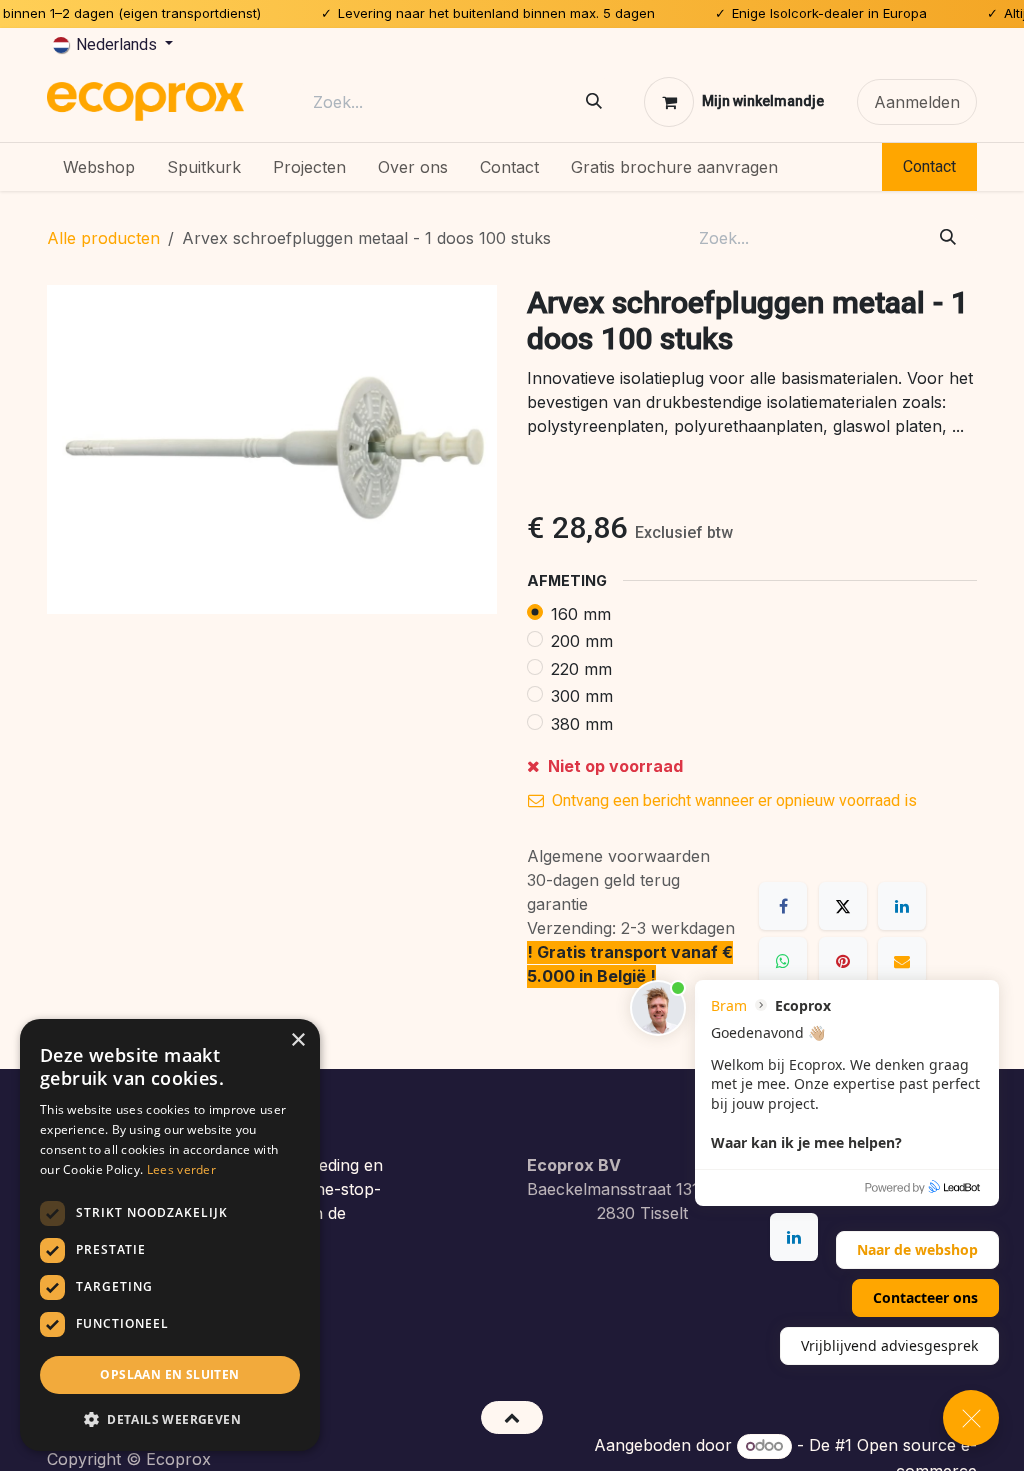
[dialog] (170, 1235)
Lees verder (181, 1169)
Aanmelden (917, 102)
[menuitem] (99, 167)
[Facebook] (783, 906)
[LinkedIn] (902, 906)
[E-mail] (902, 961)
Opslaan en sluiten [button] (169, 1374)
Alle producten (103, 238)
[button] (511, 1417)
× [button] (297, 1040)
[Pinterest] (843, 961)
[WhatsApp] (783, 961)
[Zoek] (594, 101)
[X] (843, 906)
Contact (929, 166)
